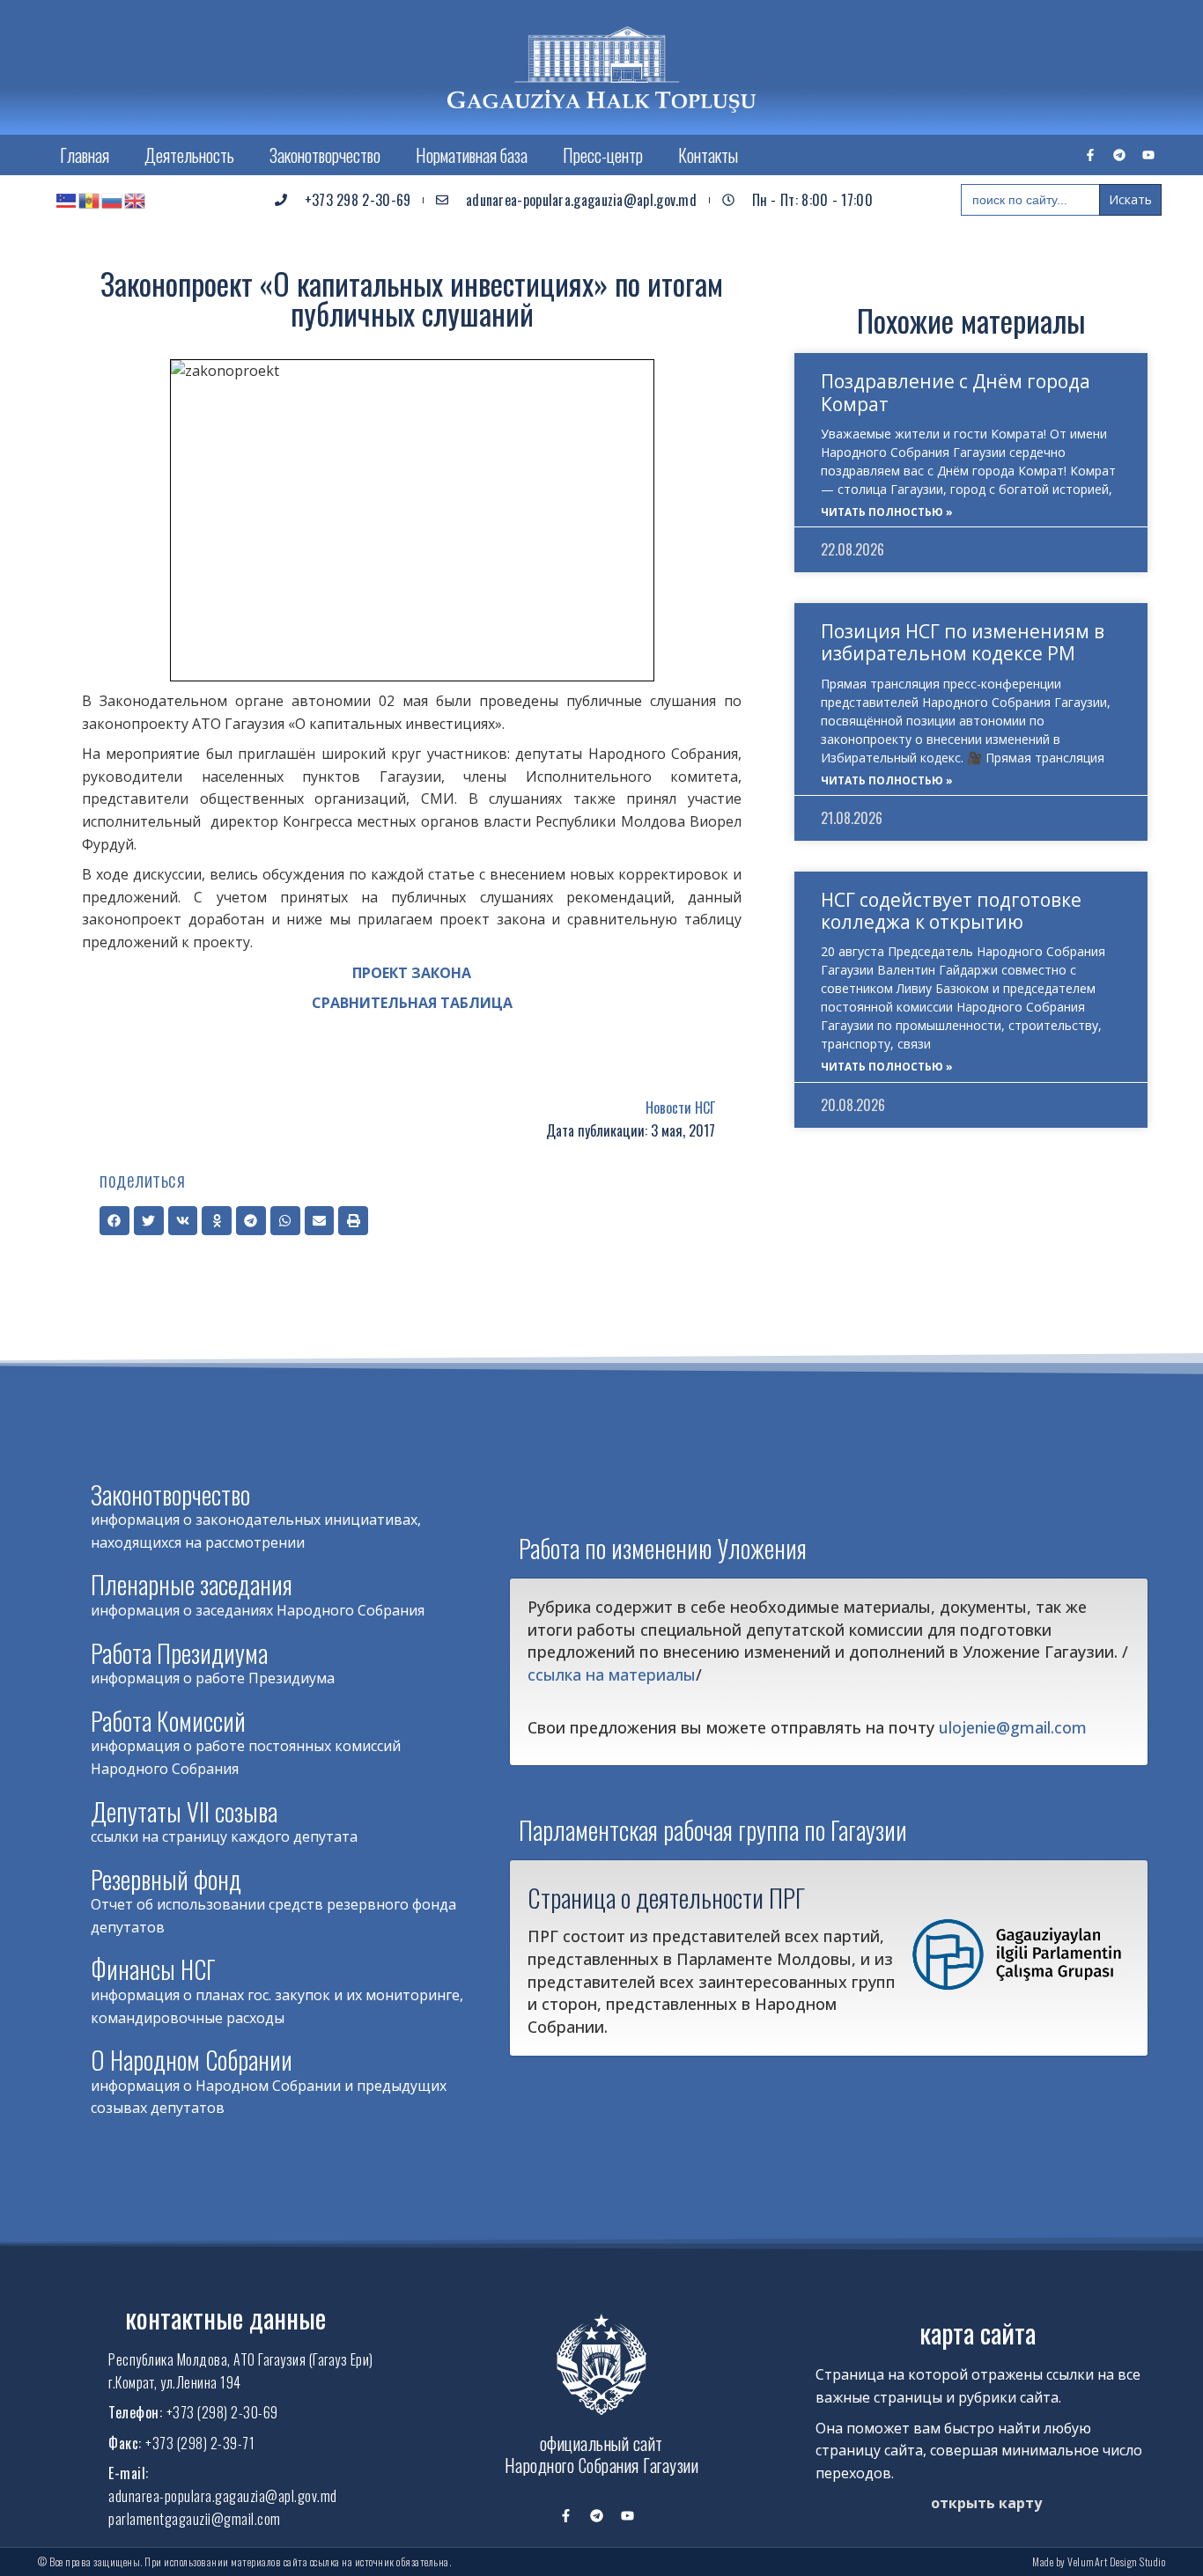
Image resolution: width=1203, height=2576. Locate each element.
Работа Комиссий (168, 1721)
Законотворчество (325, 155)
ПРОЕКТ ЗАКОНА (412, 973)
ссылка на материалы (612, 1674)
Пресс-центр (603, 155)
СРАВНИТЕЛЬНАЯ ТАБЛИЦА (412, 1003)
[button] (114, 1221)
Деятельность (189, 155)
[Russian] (113, 200)
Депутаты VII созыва (184, 1811)
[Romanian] (90, 200)
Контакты (708, 155)
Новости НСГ (680, 1108)
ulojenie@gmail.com (1013, 1727)
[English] (136, 200)
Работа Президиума (179, 1653)
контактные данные (225, 2318)
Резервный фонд (166, 1879)
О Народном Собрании (192, 2060)
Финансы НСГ (153, 1969)
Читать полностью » (887, 512)
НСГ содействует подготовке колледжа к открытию (951, 911)
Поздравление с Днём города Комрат (956, 392)
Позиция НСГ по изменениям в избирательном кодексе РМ (963, 642)
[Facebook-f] (1090, 155)
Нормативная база (472, 155)
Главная (85, 155)
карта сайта (978, 2333)
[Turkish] (67, 200)
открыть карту (986, 2503)
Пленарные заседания (192, 1584)
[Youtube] (1148, 155)
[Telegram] (1119, 155)
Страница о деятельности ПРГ (666, 1897)
